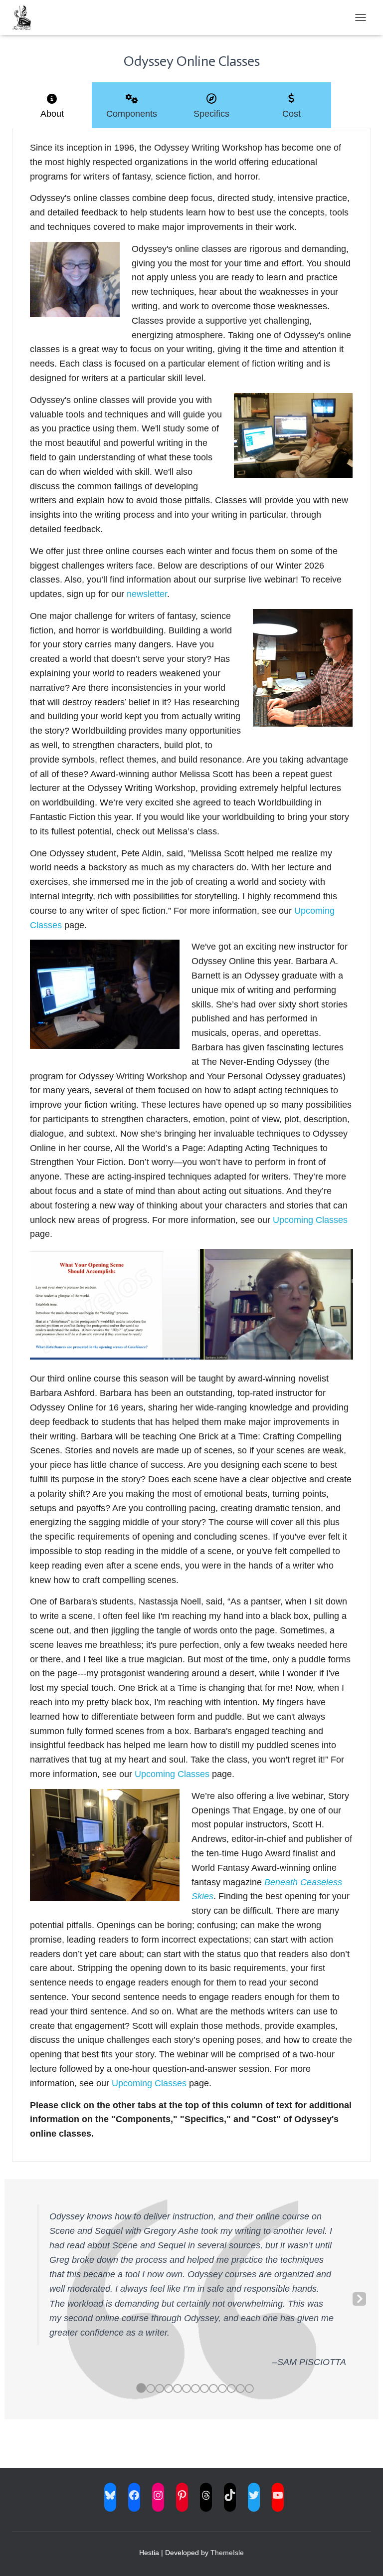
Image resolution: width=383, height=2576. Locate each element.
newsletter (147, 594)
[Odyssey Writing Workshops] (25, 17)
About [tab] (52, 114)
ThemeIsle (227, 2553)
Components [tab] (132, 114)
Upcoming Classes (310, 1220)
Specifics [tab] (211, 114)
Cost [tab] (291, 114)
